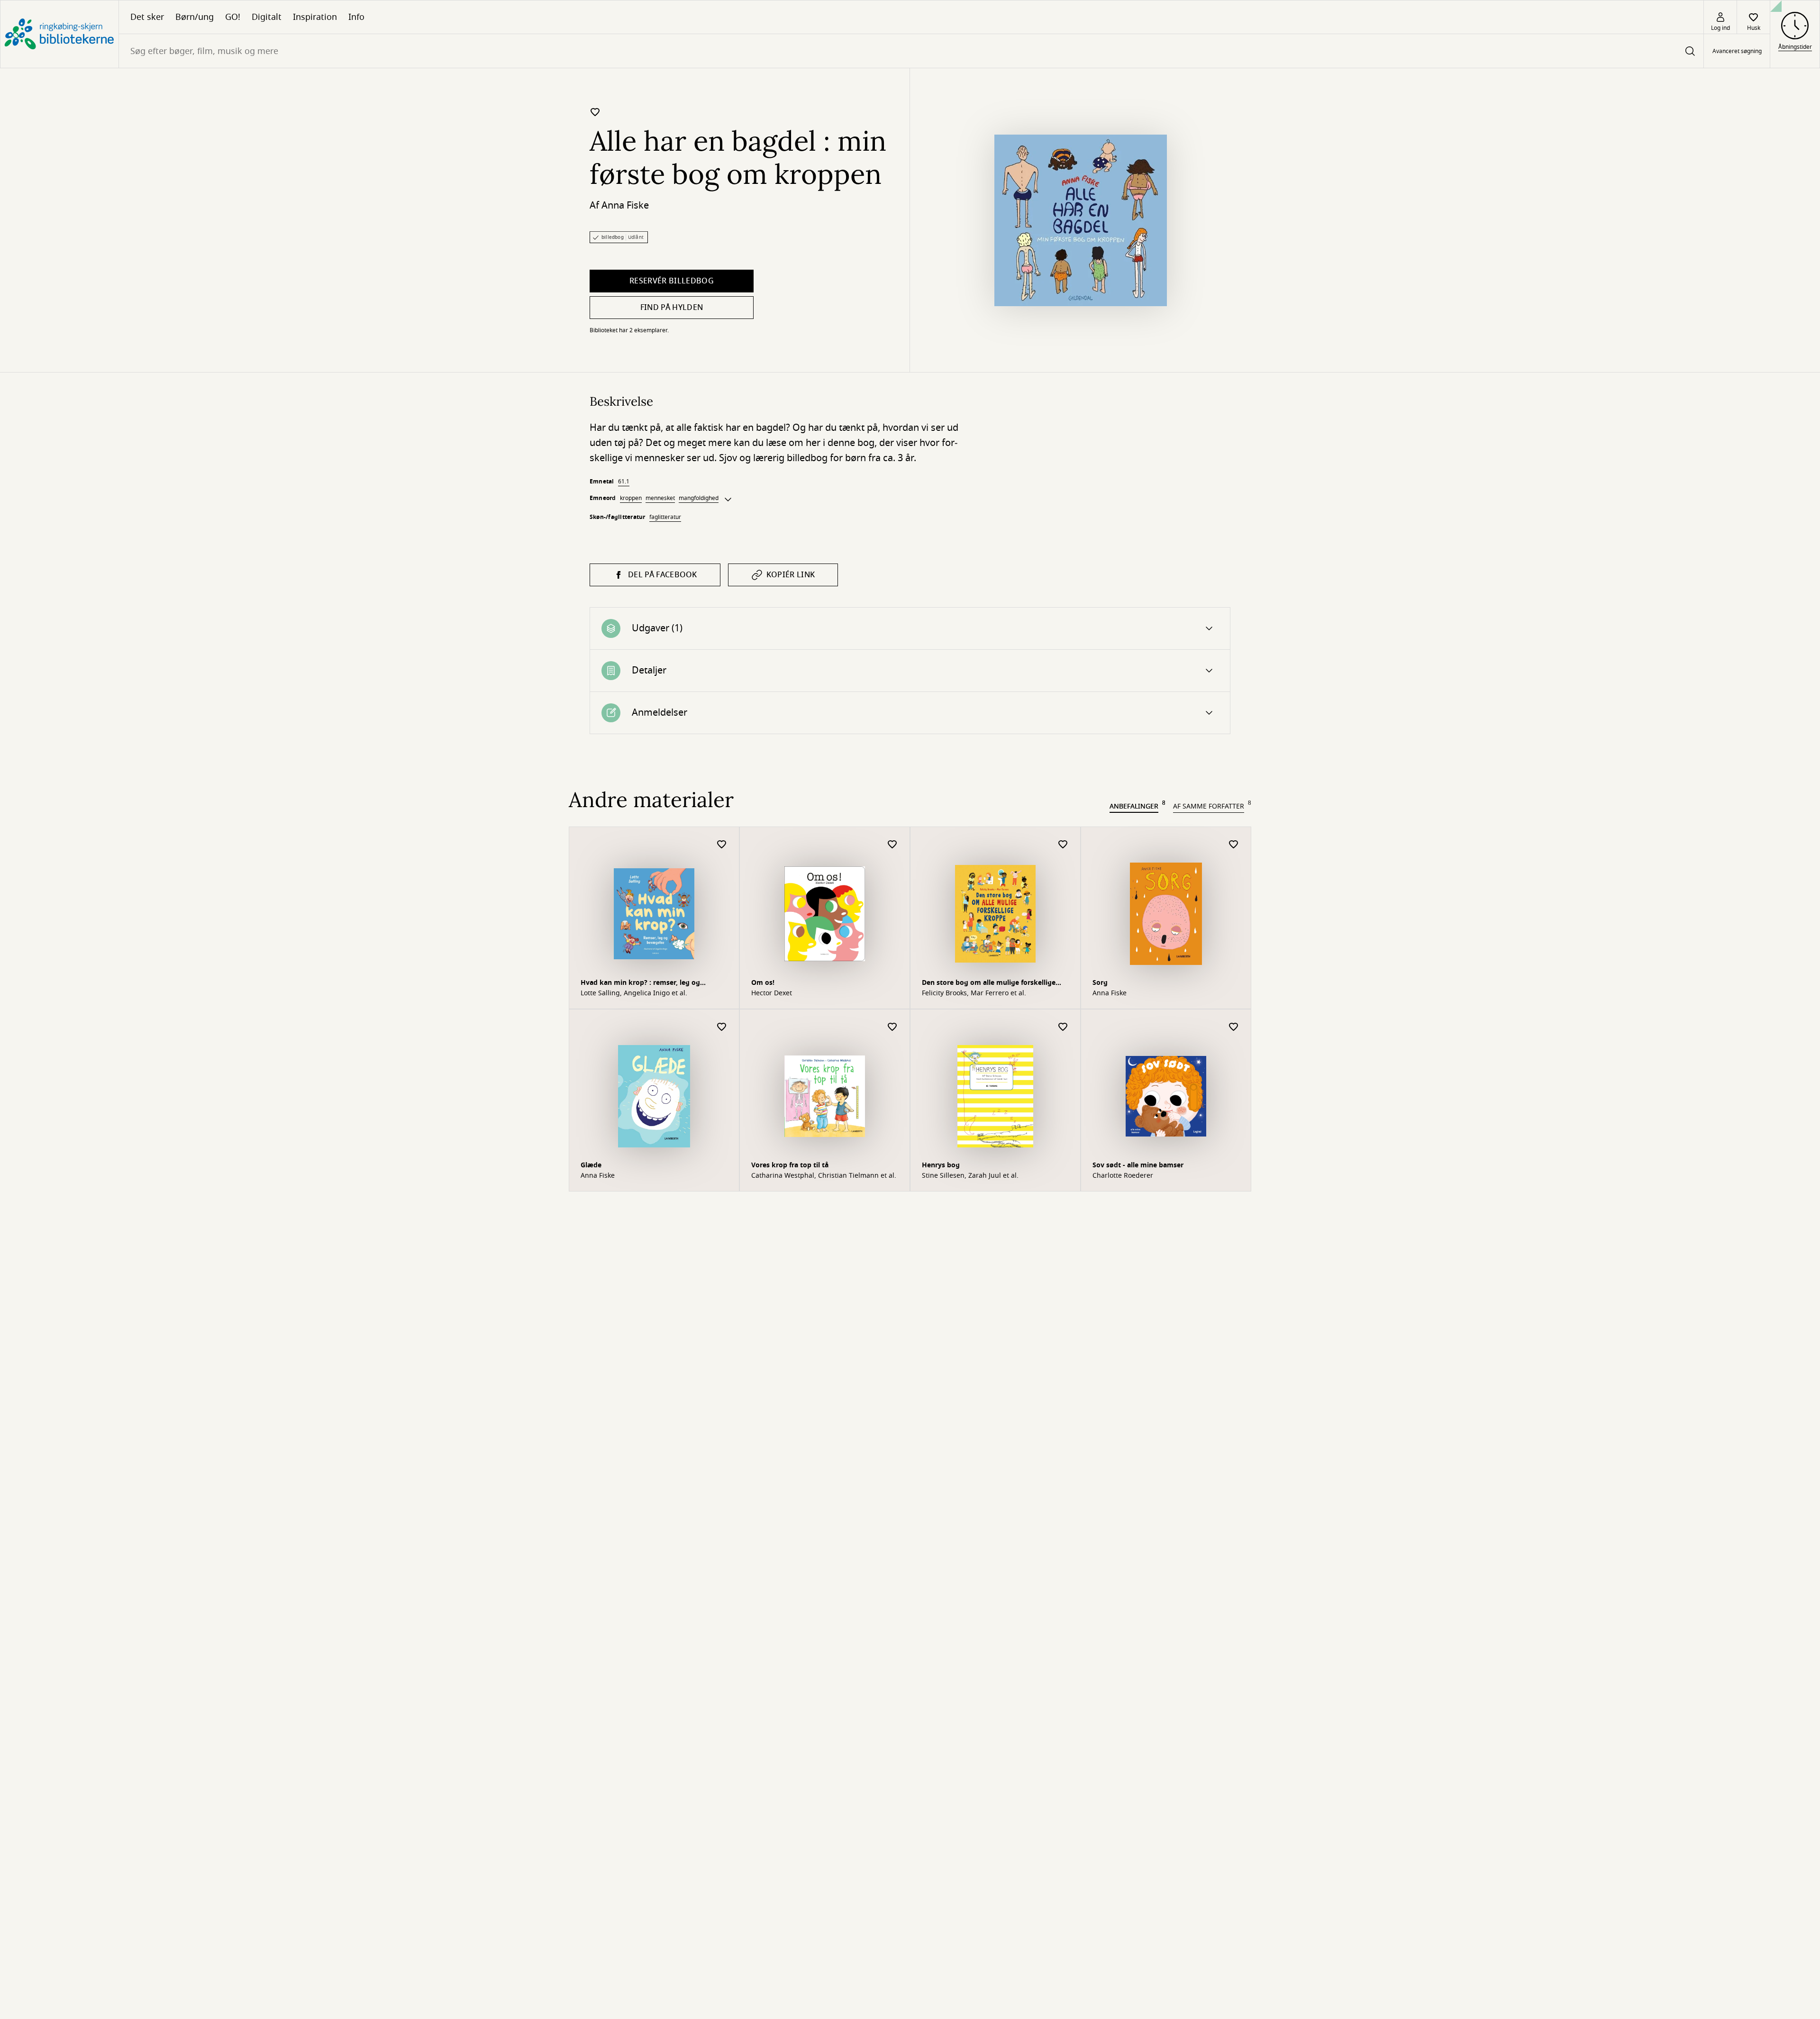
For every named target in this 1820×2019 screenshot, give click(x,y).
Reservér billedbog (672, 281)
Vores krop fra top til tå (790, 1165)
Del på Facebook (663, 575)
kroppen (631, 498)
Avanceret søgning (1737, 51)
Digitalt (267, 17)
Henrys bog (941, 1165)
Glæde (591, 1165)
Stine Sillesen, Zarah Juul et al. (970, 1176)
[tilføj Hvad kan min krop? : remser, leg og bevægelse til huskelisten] (722, 845)
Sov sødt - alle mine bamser (1138, 1165)
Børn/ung (195, 17)
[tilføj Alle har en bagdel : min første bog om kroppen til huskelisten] (595, 112)
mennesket (660, 498)
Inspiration (315, 17)
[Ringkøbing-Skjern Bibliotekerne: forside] (59, 34)
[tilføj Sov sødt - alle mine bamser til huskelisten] (1234, 1027)
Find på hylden (672, 308)
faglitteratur (665, 517)
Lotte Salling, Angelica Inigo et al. (634, 993)
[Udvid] (728, 500)
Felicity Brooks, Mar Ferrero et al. (974, 993)
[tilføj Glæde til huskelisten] (722, 1027)
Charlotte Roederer (1123, 1176)
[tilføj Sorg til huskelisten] (1234, 845)
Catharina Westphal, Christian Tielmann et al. (824, 1176)
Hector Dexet (772, 993)
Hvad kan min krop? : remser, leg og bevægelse (640, 984)
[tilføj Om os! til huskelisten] (892, 845)
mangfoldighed (699, 498)
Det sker (147, 17)
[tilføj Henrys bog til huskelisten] (1063, 1027)
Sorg (1100, 983)
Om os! (763, 983)
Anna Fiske (625, 205)
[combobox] (911, 51)
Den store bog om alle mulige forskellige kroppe (989, 984)
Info (356, 17)
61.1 (624, 482)
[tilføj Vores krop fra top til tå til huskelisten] (892, 1027)
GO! (233, 17)
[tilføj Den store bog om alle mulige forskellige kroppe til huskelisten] (1063, 845)
